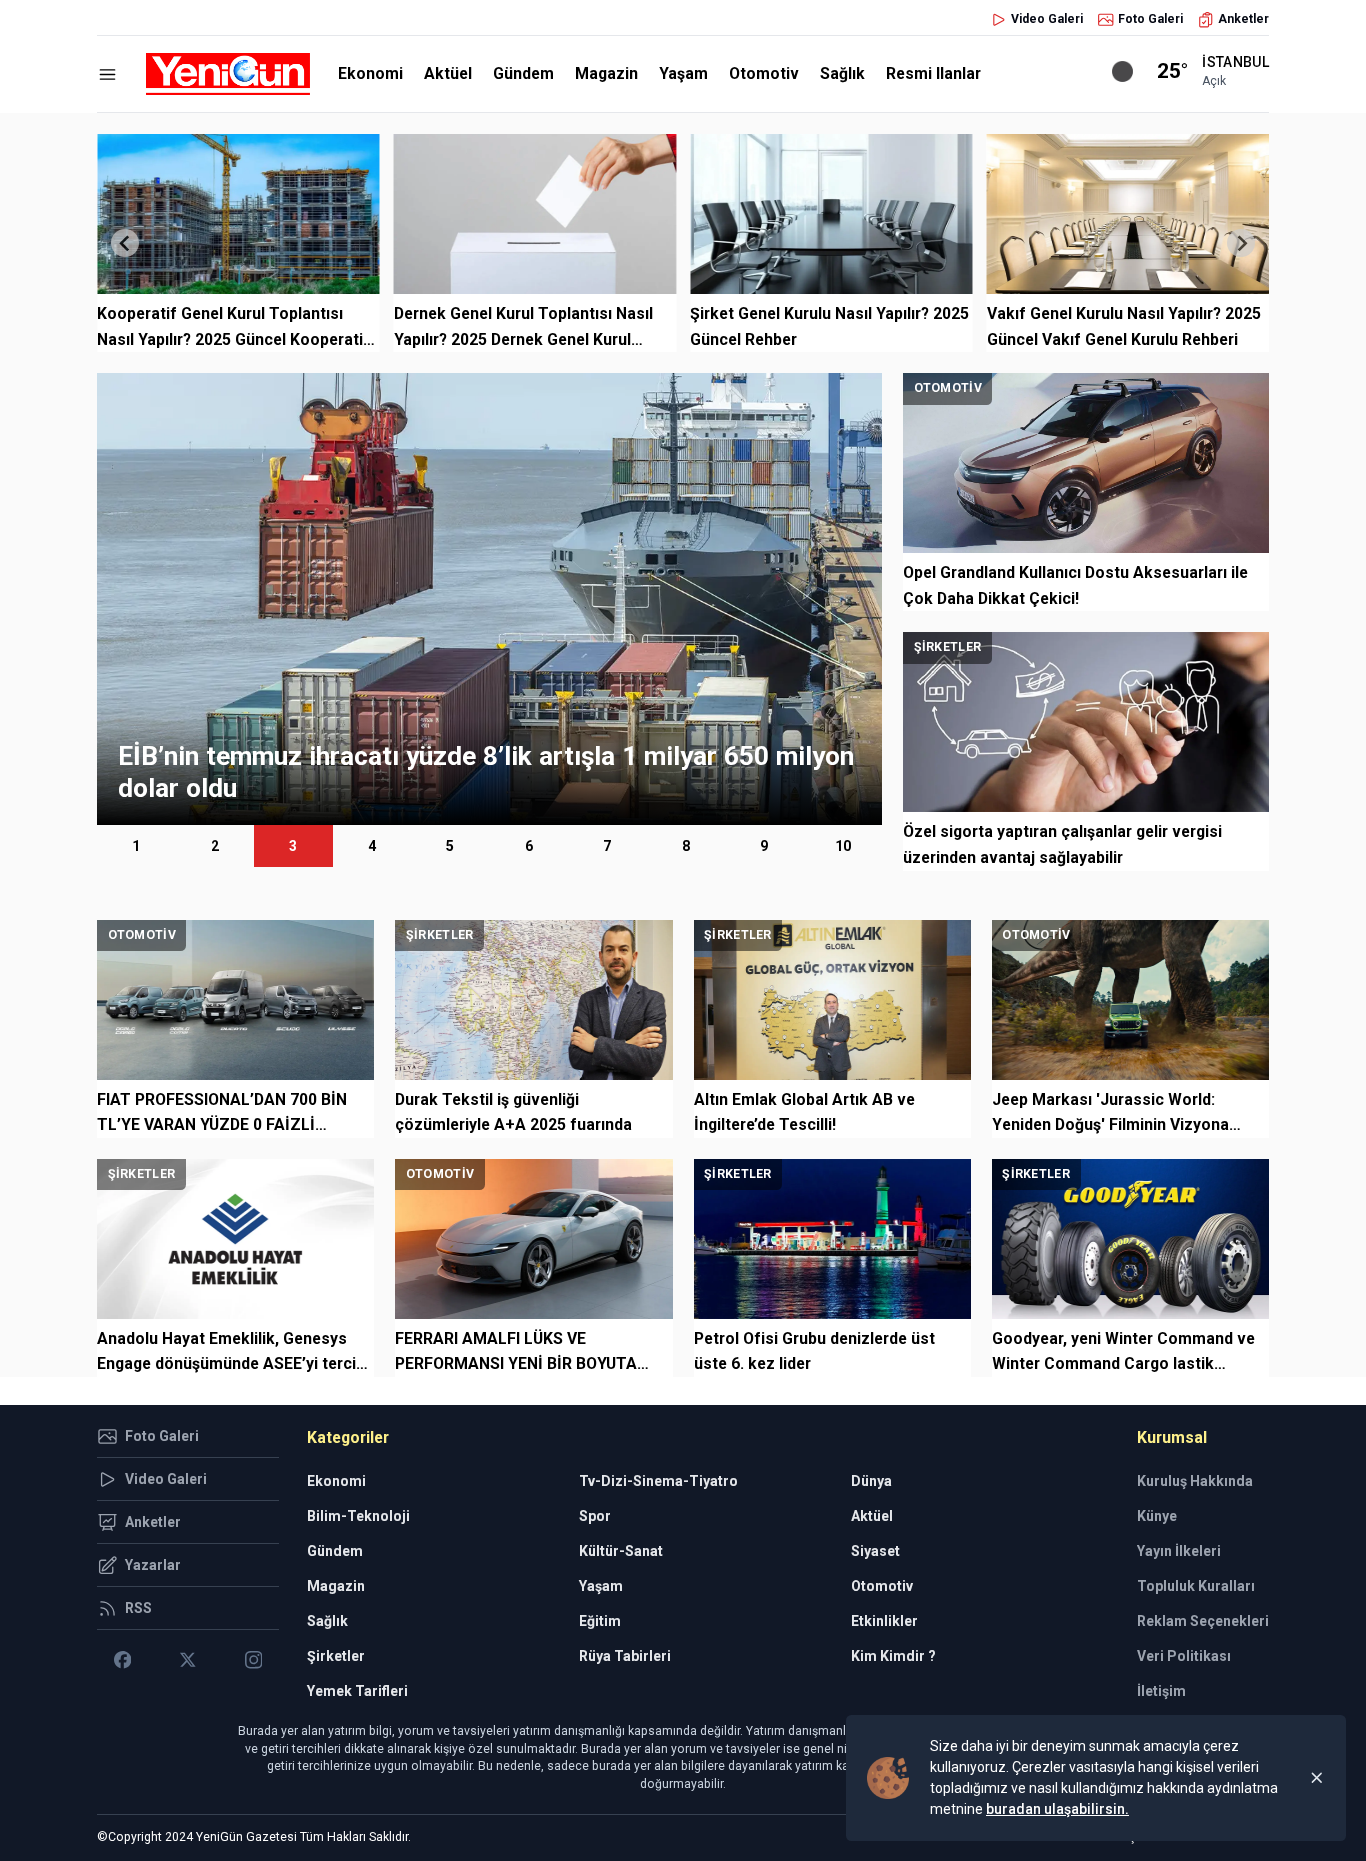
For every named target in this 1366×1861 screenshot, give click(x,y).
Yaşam (683, 73)
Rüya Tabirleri (625, 1656)
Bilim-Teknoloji (358, 1516)
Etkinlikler (884, 1621)
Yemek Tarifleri (357, 1691)
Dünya (871, 1481)
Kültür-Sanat (621, 1551)
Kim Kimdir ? (893, 1656)
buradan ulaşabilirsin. (1057, 1809)
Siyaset (875, 1551)
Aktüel (448, 73)
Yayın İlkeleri (1179, 1551)
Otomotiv (764, 73)
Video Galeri (1047, 19)
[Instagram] (253, 1660)
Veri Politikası (1184, 1656)
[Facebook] (122, 1660)
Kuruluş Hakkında (1195, 1481)
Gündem (523, 73)
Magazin (606, 73)
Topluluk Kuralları (1196, 1586)
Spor (595, 1516)
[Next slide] (1241, 243)
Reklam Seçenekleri (1203, 1621)
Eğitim (600, 1621)
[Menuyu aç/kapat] (107, 74)
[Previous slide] (125, 243)
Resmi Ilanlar (933, 73)
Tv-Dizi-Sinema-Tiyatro (658, 1481)
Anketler (1243, 19)
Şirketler (336, 1656)
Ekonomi (370, 73)
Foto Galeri (1150, 19)
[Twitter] (187, 1660)
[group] (489, 599)
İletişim (1161, 1691)
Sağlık (842, 73)
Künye (1157, 1516)
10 (843, 846)
